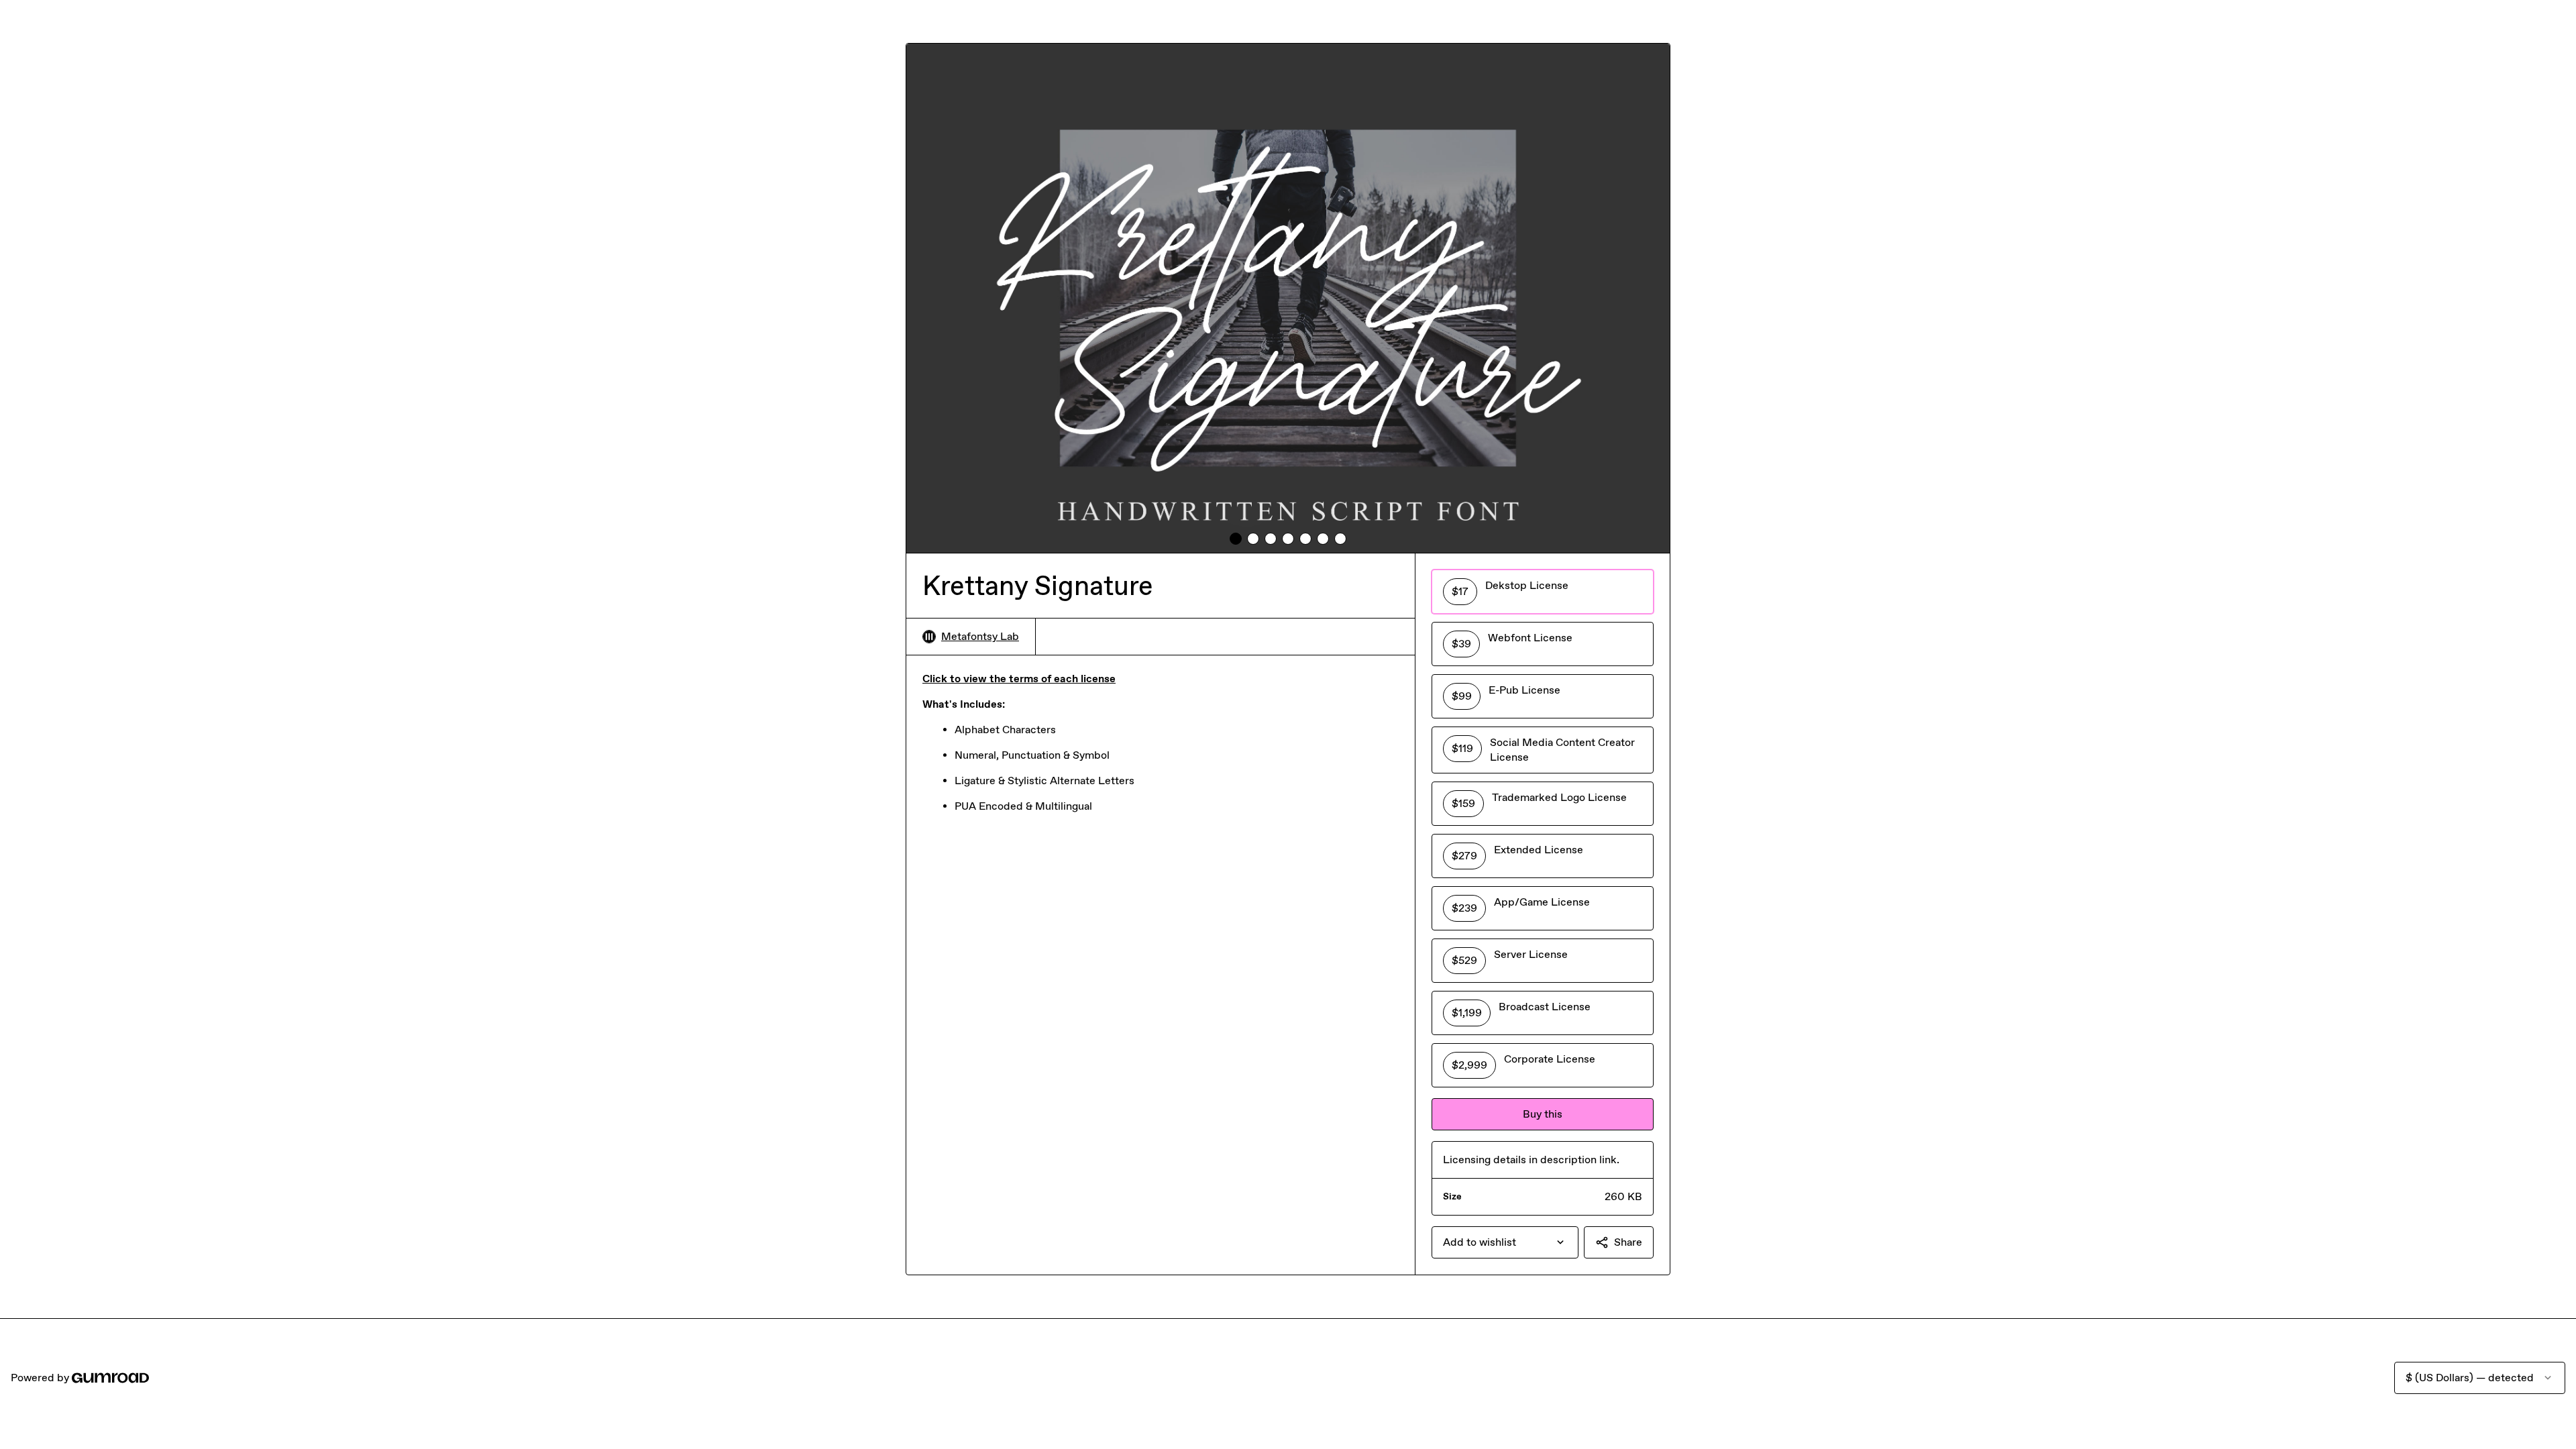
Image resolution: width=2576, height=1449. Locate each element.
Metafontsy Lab (980, 636)
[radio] (1543, 592)
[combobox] (1505, 1242)
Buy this (1543, 1114)
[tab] (1236, 539)
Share (1628, 1242)
